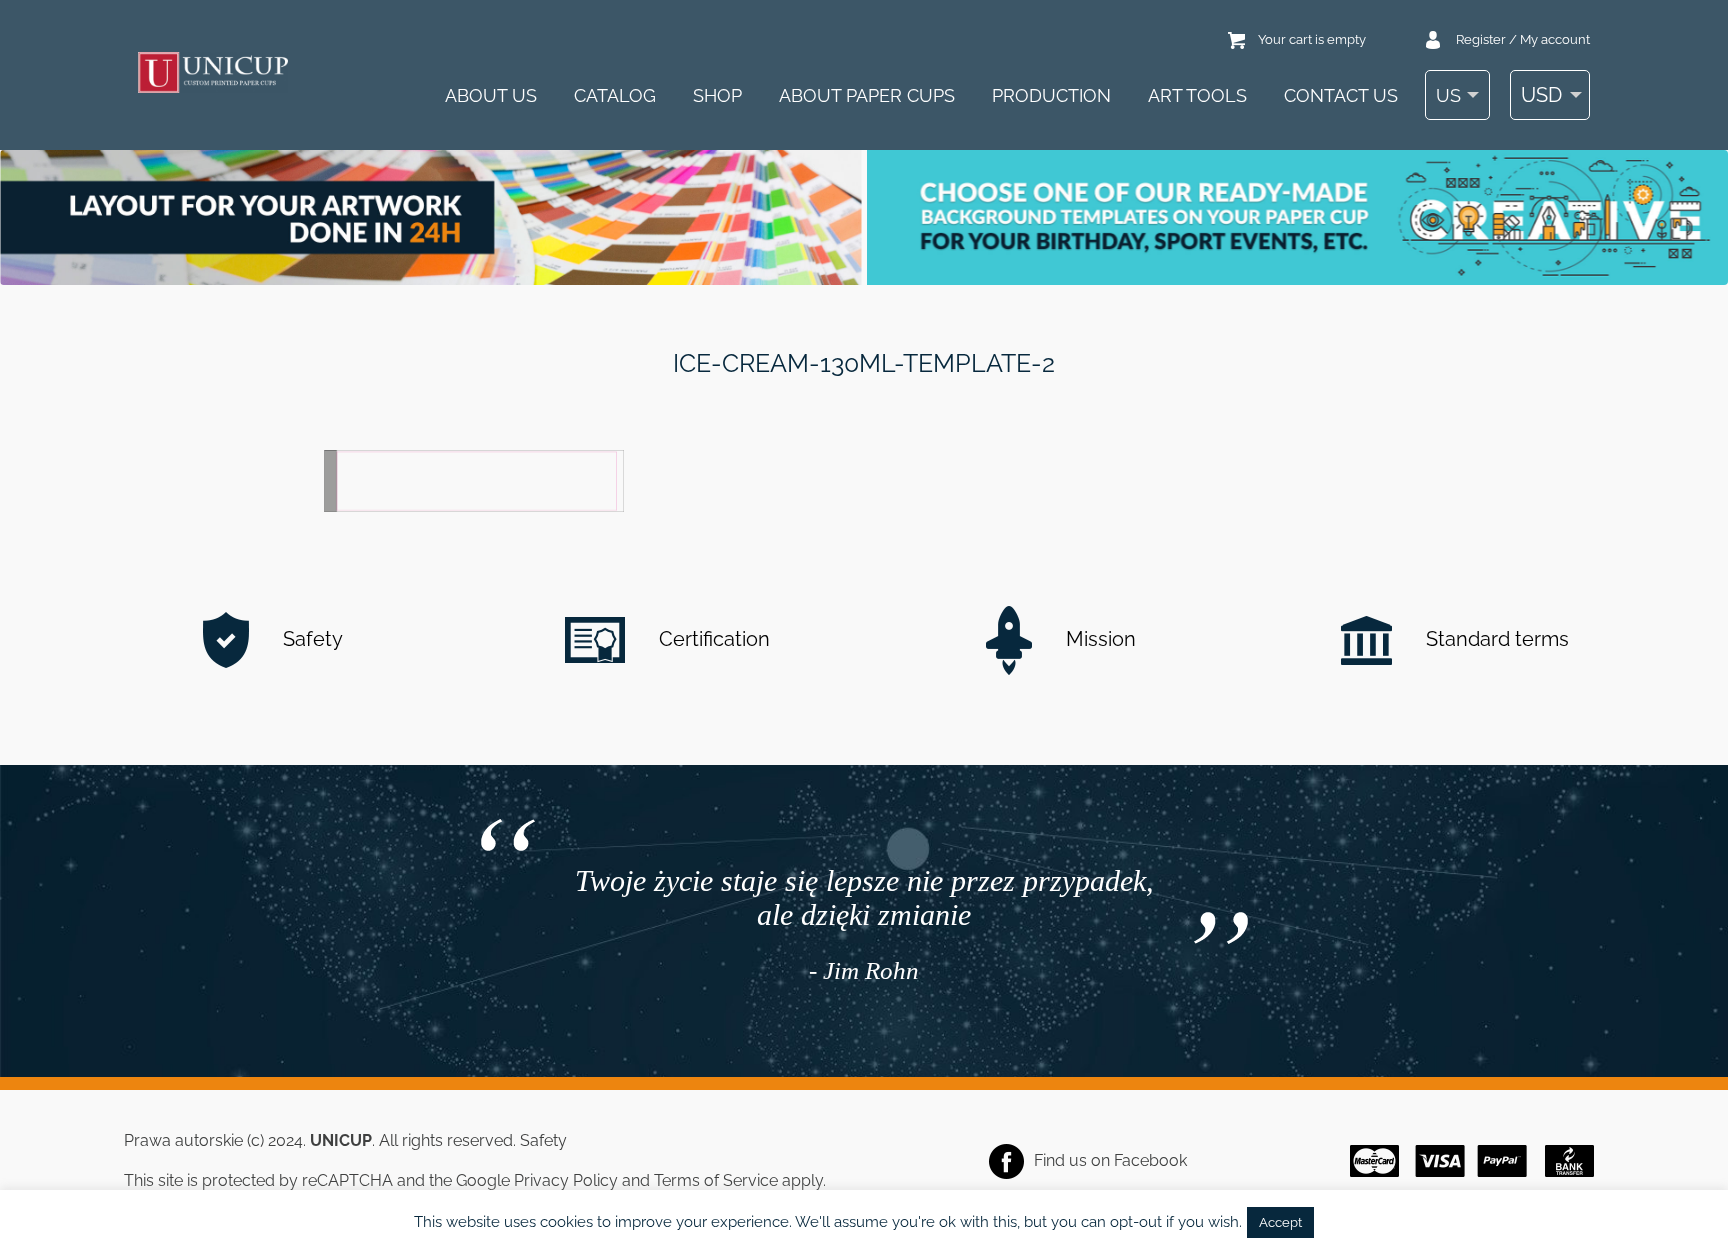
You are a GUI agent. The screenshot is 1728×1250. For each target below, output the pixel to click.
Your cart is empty (1312, 39)
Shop (717, 95)
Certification (712, 639)
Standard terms (1495, 639)
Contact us (1341, 95)
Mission (1098, 639)
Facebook (1150, 1160)
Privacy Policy (566, 1180)
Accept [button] (1280, 1222)
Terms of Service (716, 1180)
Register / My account (1523, 39)
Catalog (615, 95)
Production (1051, 95)
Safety (310, 639)
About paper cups (867, 95)
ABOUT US (491, 95)
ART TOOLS (1197, 95)
